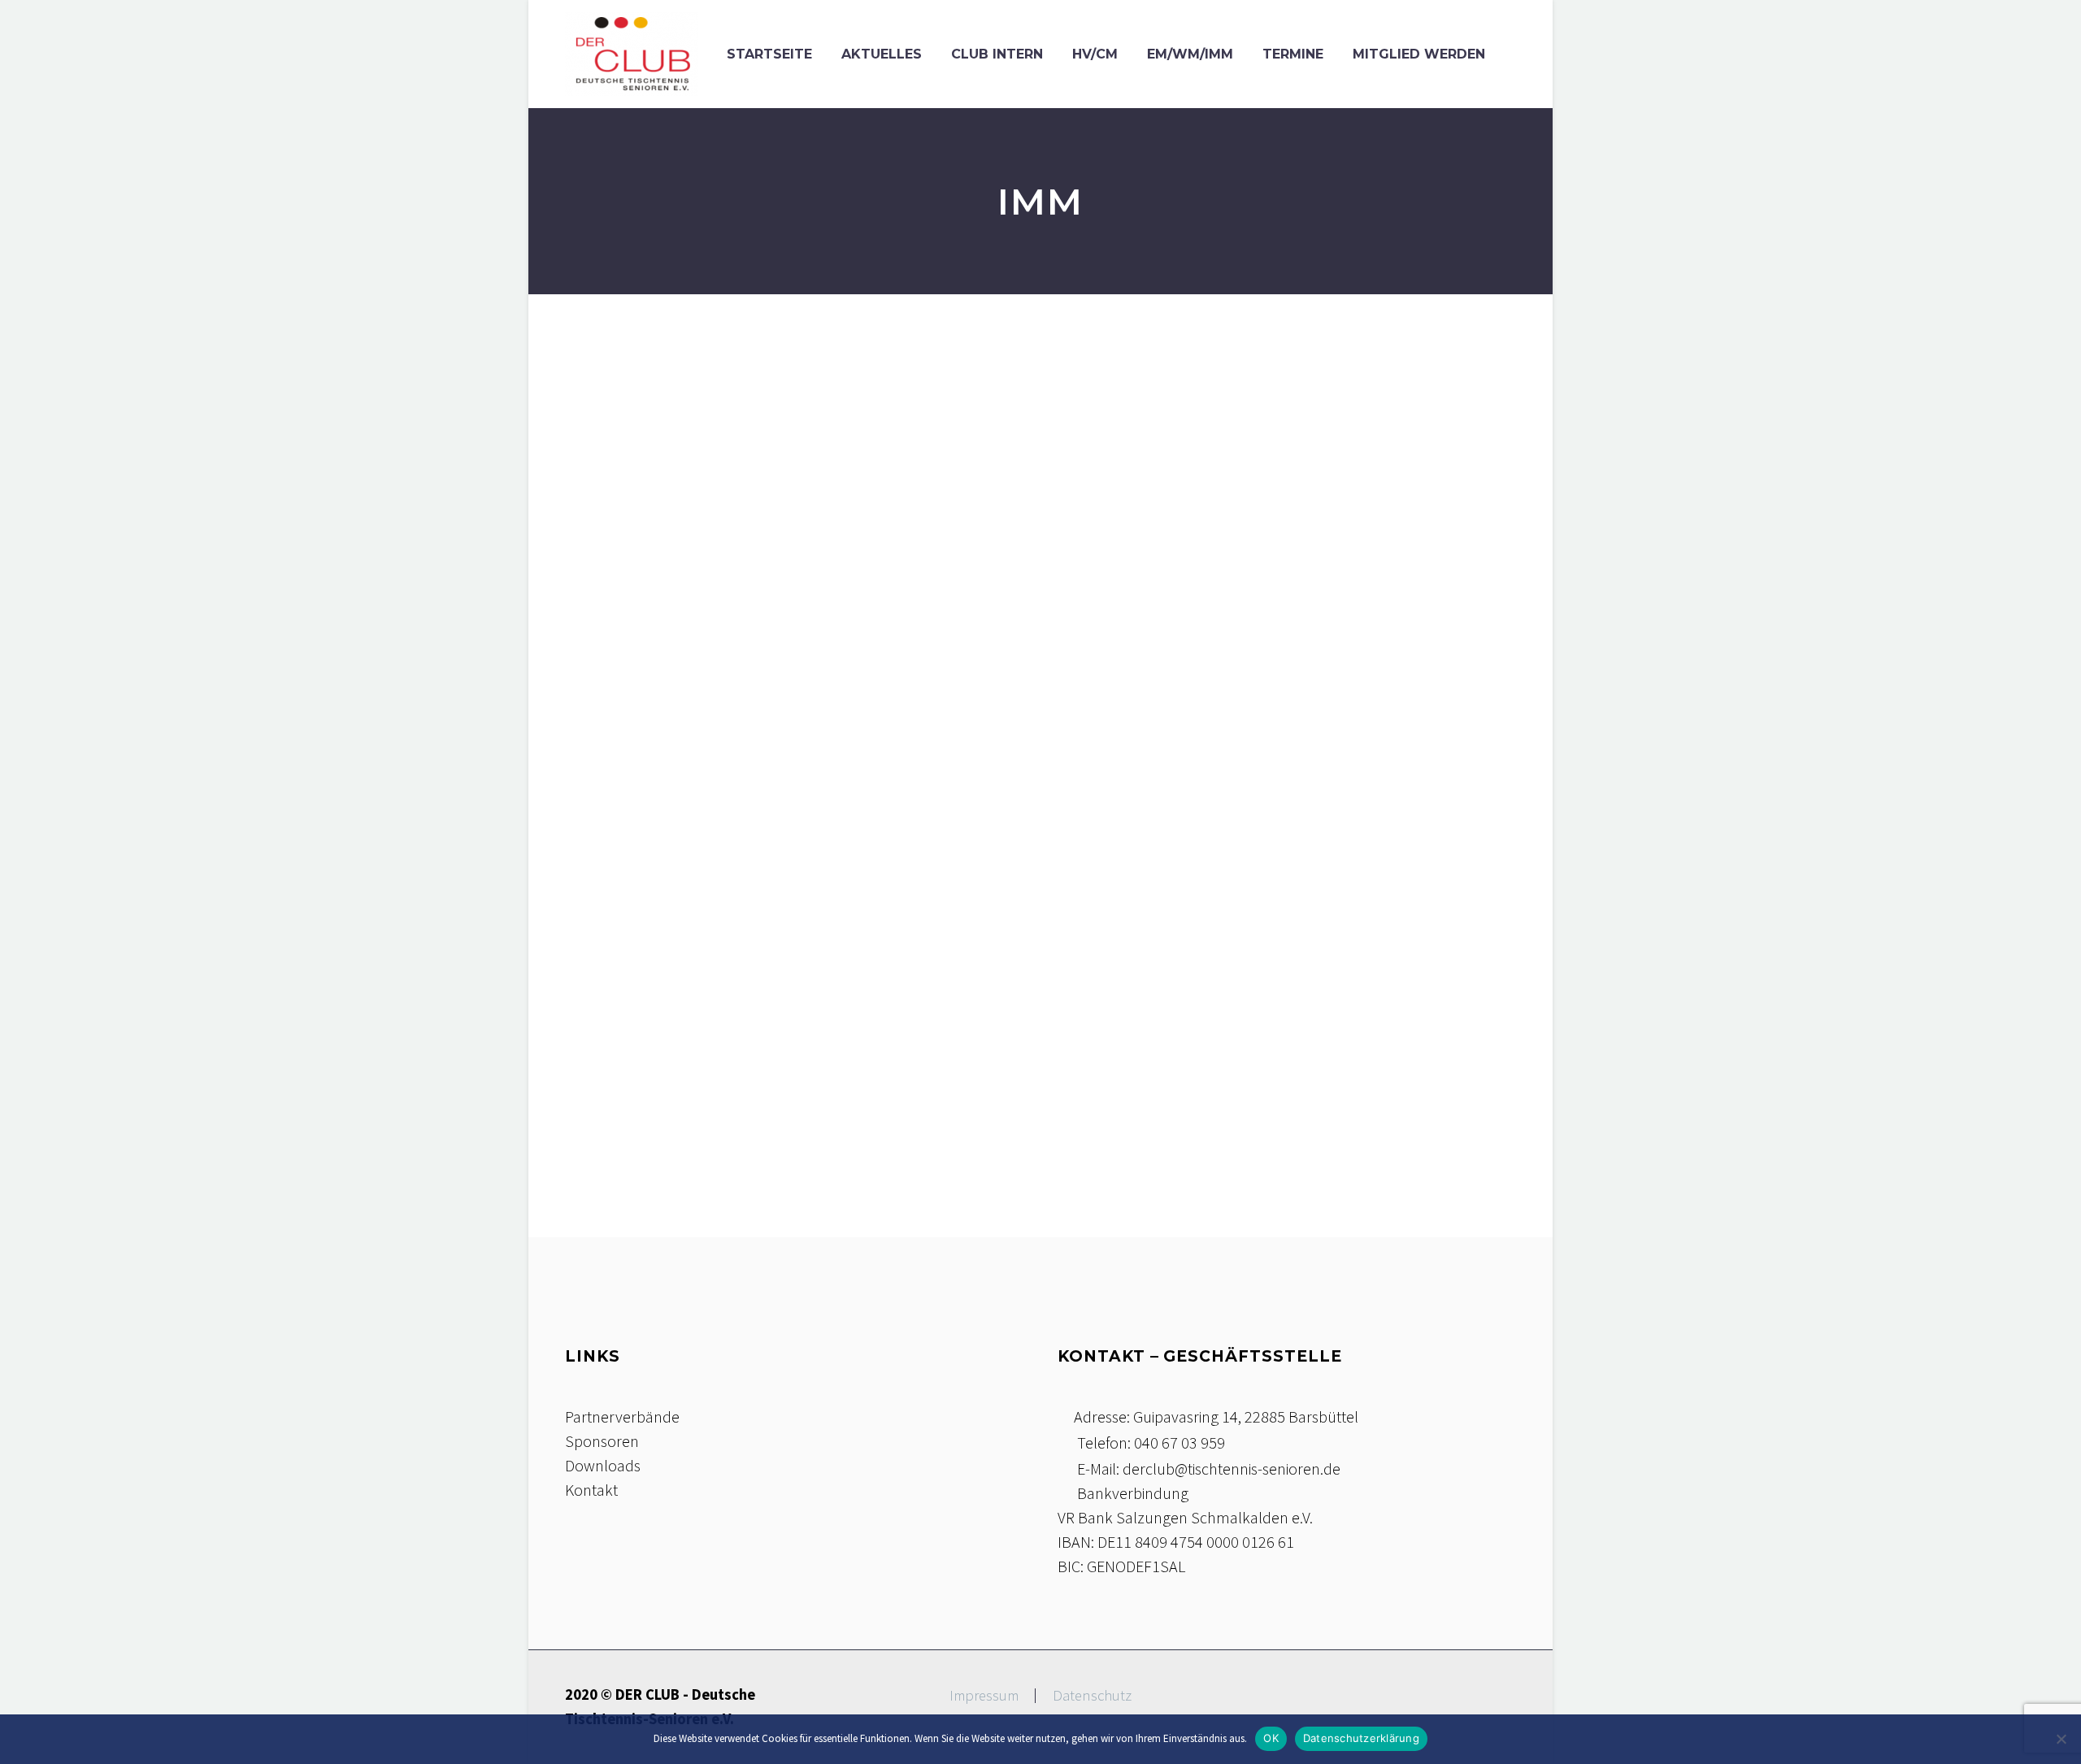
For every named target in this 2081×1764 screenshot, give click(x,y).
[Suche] (1516, 54)
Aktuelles (882, 54)
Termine (1293, 54)
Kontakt (591, 1490)
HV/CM (1095, 54)
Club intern (997, 54)
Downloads (603, 1465)
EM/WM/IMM (1190, 54)
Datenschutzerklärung (1361, 1738)
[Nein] (2061, 1739)
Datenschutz (1092, 1696)
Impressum (984, 1696)
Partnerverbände (622, 1416)
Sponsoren (602, 1441)
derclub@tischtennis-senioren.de (1232, 1469)
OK (1271, 1738)
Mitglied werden (1419, 54)
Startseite (769, 54)
